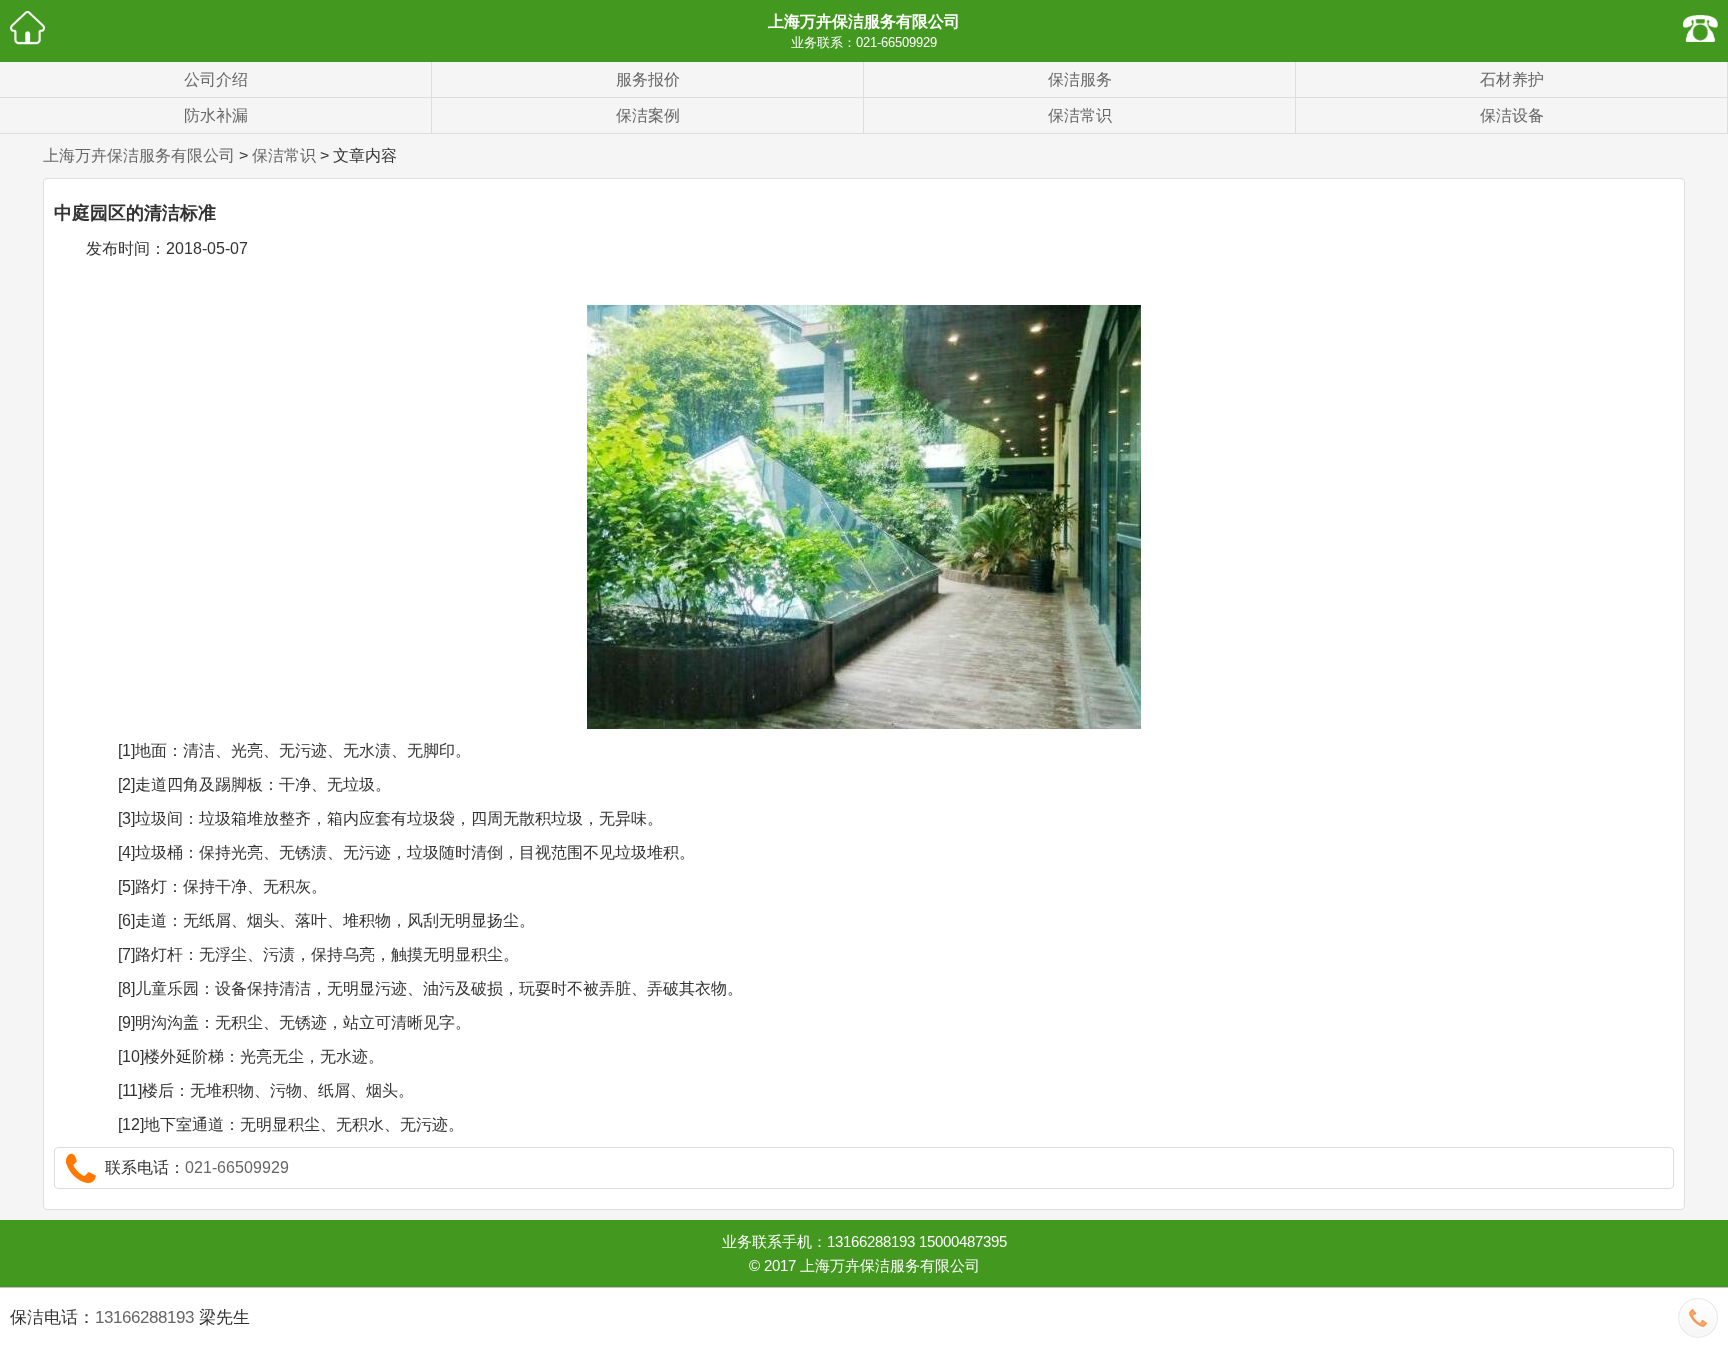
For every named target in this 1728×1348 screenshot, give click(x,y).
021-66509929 (896, 42)
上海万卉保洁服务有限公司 (864, 21)
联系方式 (1700, 27)
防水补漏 (216, 115)
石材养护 (1512, 79)
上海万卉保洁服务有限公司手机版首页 (27, 27)
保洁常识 (1080, 115)
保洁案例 (648, 115)
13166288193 (144, 1317)
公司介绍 (216, 79)
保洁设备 (1512, 115)
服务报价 (648, 79)
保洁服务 (1080, 79)
